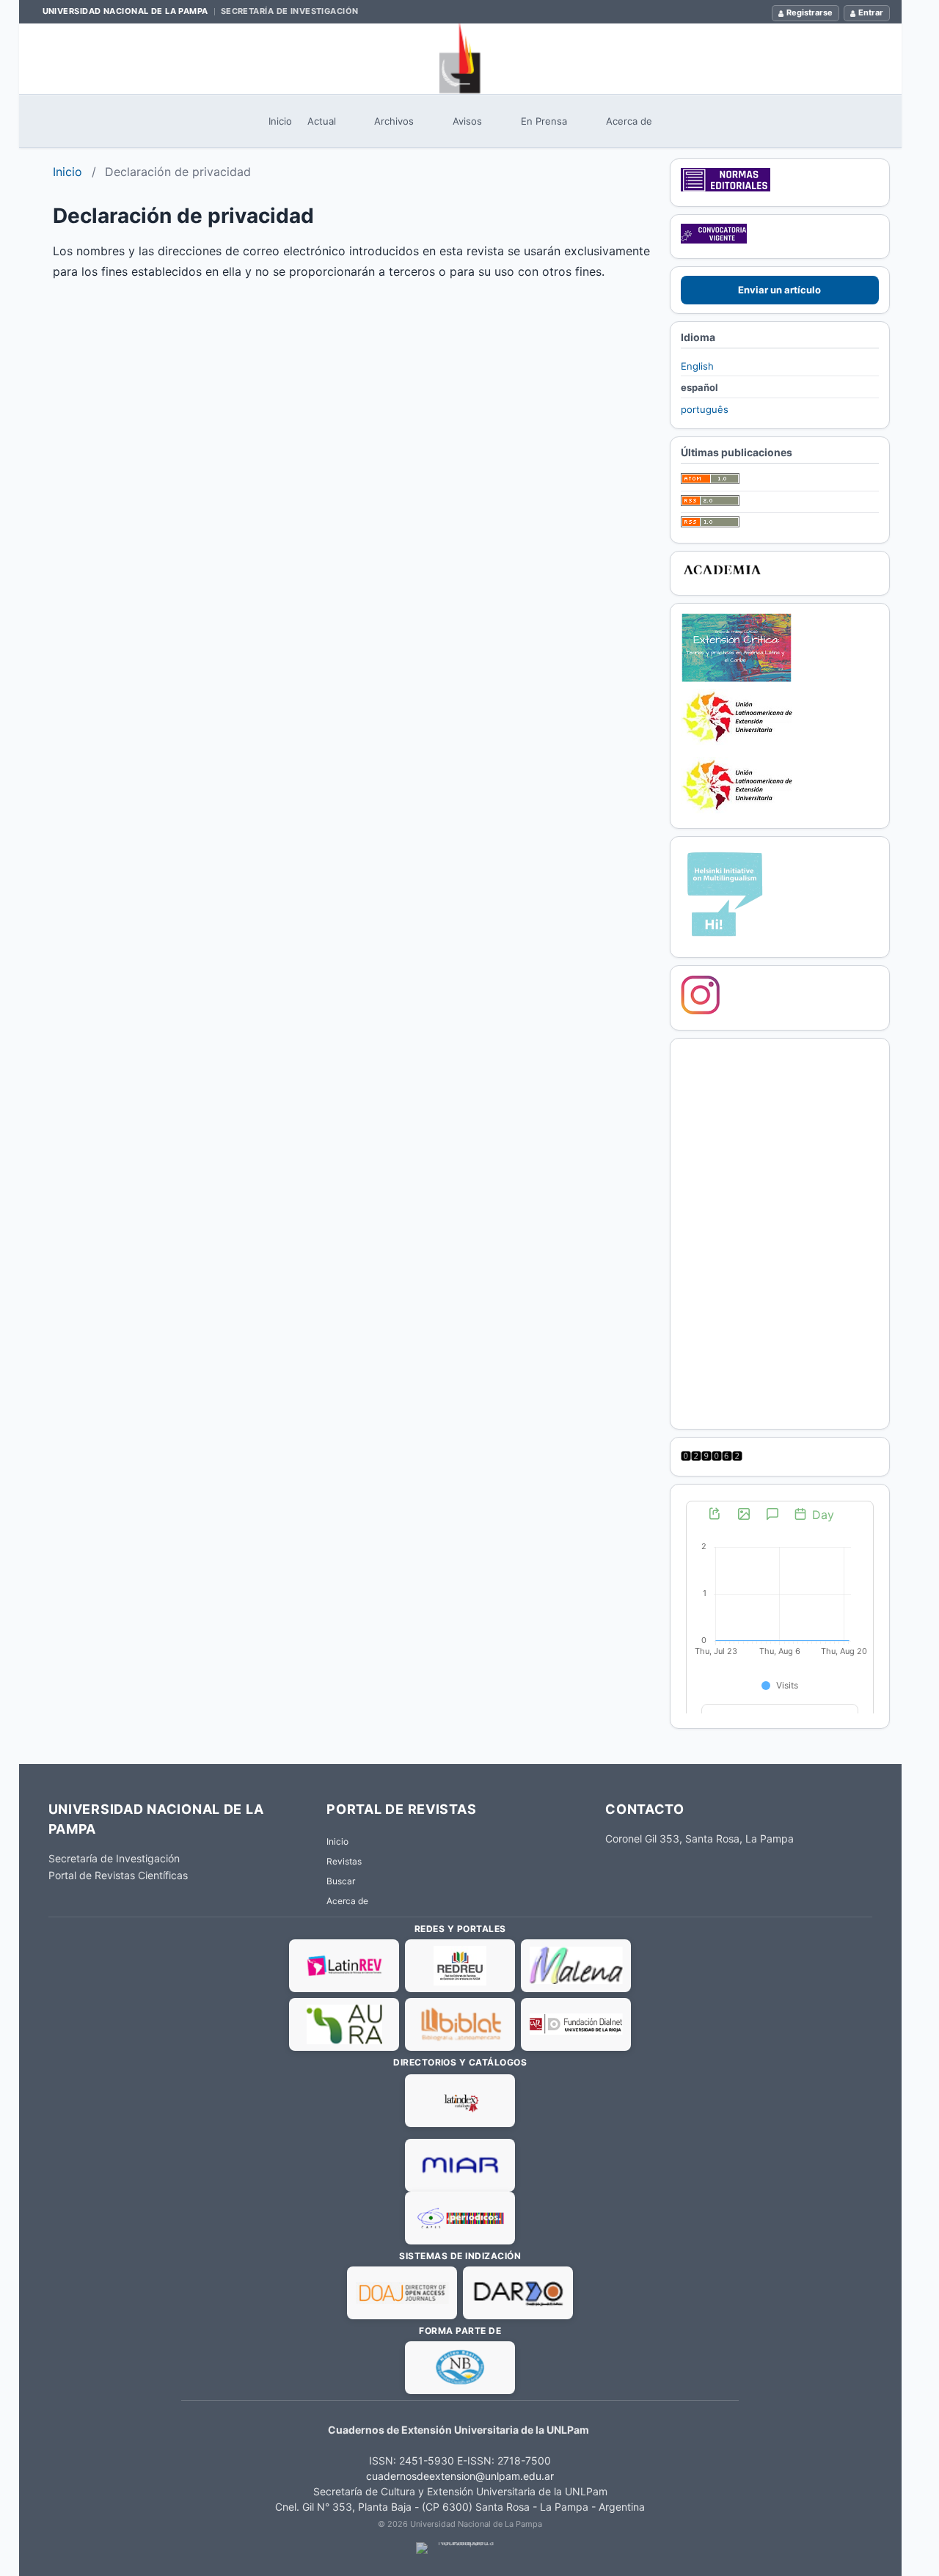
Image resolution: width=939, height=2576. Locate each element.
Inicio (280, 121)
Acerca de (629, 121)
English (697, 366)
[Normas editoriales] (726, 188)
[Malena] (576, 1966)
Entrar (871, 12)
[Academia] (722, 577)
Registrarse (810, 12)
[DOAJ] (402, 2293)
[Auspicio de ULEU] (737, 810)
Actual (322, 121)
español (699, 387)
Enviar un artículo (779, 290)
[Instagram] (701, 1011)
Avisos (467, 121)
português (705, 409)
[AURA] (344, 2024)
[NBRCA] (460, 2368)
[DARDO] (518, 2293)
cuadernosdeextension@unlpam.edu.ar (460, 2476)
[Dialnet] (576, 2024)
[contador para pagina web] (712, 1457)
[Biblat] (460, 2024)
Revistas (344, 1861)
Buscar (341, 1881)
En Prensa (544, 121)
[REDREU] (460, 1966)
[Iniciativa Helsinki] (725, 939)
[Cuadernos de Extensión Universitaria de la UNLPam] (460, 59)
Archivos (394, 121)
